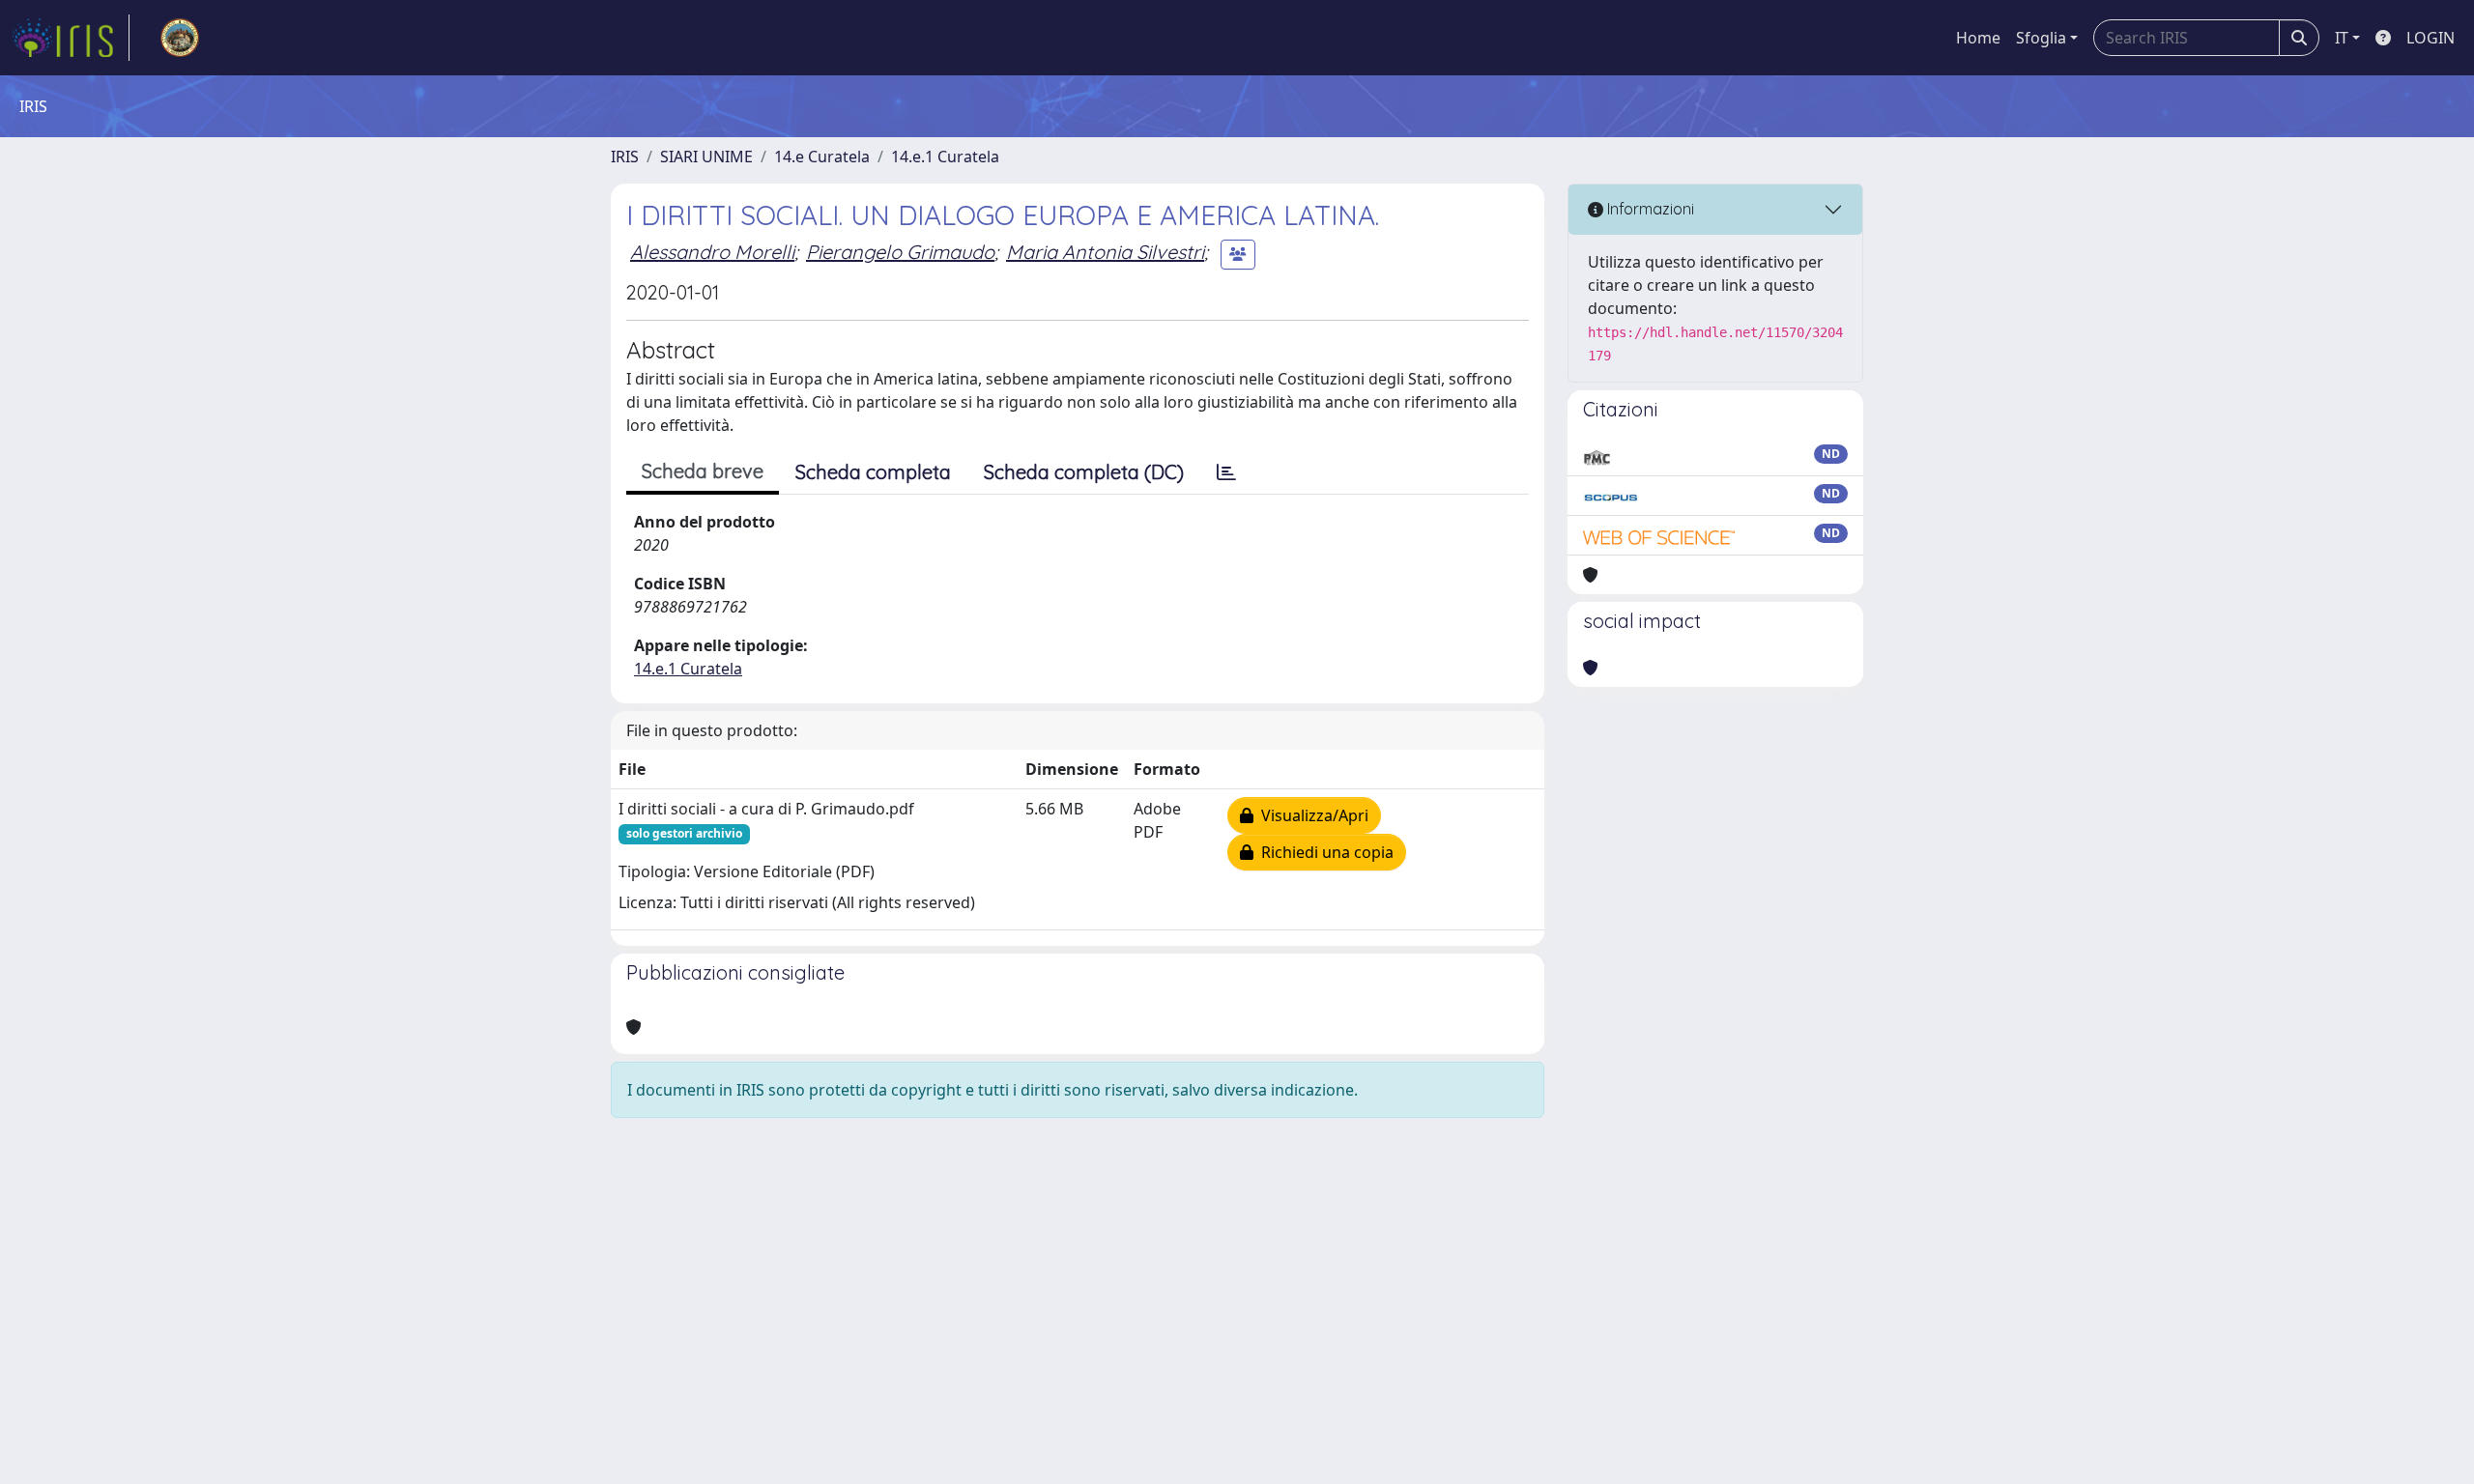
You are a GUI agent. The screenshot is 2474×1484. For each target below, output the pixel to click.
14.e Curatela (822, 157)
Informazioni (1649, 209)
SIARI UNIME (706, 157)
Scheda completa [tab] (873, 472)
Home (1978, 38)
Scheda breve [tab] (703, 471)
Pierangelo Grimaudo (900, 252)
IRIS (625, 157)
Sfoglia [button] (2041, 38)
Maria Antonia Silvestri (1105, 252)
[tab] (1226, 472)
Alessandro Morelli (712, 252)
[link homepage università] (180, 38)
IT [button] (2342, 38)
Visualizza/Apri (1311, 815)
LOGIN (2431, 38)
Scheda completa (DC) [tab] (1084, 472)
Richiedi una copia (1323, 852)
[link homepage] (71, 38)
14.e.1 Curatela (945, 157)
